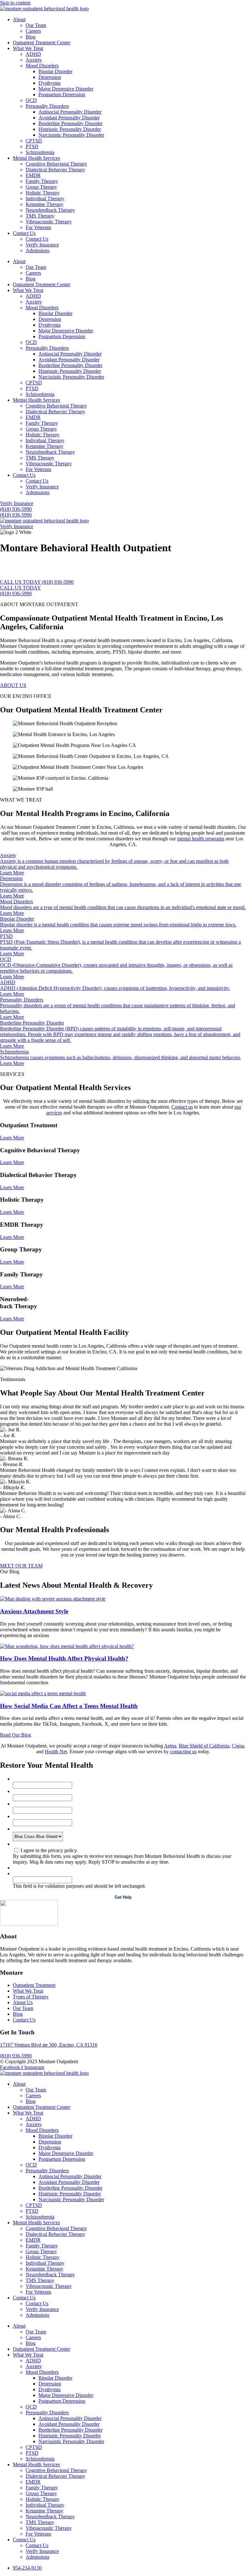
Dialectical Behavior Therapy (55, 170)
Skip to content (15, 3)
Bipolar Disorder (55, 71)
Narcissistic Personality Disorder (71, 135)
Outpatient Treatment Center (41, 43)
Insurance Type (30, 1829)
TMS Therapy (40, 216)
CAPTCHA (25, 1868)
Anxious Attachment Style (34, 1611)
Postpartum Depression (62, 94)
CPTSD (34, 141)
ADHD (33, 54)
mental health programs (201, 839)
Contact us (182, 1107)
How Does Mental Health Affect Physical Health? (64, 1658)
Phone (20, 1804)
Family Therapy (42, 181)
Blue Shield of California (204, 1746)
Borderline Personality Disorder (70, 123)
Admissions (37, 250)
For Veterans (38, 227)
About (19, 19)
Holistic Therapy (43, 193)
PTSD (32, 146)
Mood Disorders (42, 66)
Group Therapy (41, 187)
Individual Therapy (45, 198)
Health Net (56, 1752)
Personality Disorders (47, 106)
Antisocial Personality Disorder (70, 112)
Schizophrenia (40, 152)
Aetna (170, 1746)
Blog (31, 37)
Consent (21, 1844)
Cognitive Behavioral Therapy (56, 164)
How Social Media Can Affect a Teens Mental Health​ (69, 1706)
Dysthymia (49, 83)
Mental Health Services (36, 158)
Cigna (238, 1746)
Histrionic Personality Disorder (70, 129)
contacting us (183, 1752)
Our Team (36, 25)
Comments (24, 1873)
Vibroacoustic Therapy (49, 222)
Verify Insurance (42, 245)
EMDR (33, 175)
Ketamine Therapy (45, 204)
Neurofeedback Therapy (50, 210)
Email (20, 1791)
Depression (50, 77)
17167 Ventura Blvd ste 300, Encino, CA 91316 (49, 2045)
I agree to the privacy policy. (49, 1850)
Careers (33, 31)
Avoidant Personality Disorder (69, 118)
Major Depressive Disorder (66, 89)
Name (20, 1779)
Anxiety (34, 60)
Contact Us (24, 233)
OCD (31, 100)
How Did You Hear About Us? (45, 1816)
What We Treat (28, 48)
